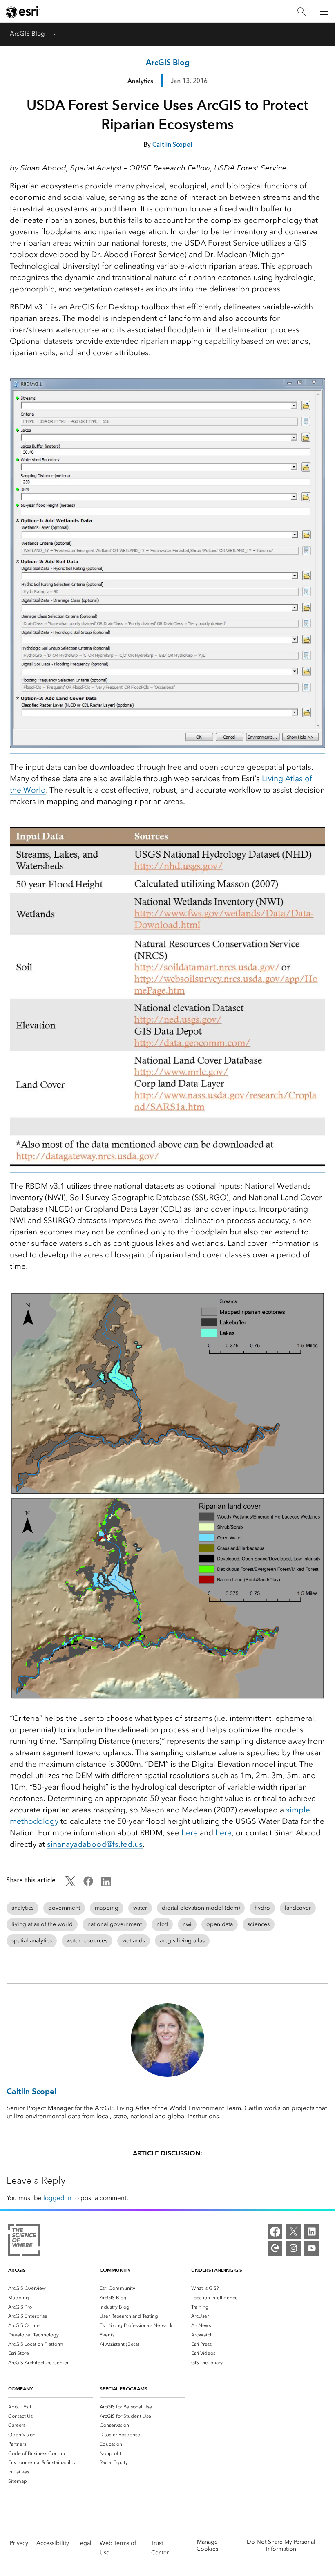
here (190, 1833)
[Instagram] (293, 2248)
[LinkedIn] (312, 2231)
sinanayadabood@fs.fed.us (95, 1844)
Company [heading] (20, 2389)
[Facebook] (275, 2231)
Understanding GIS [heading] (217, 2270)
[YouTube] (312, 2248)
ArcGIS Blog (27, 34)
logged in (57, 2198)
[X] (293, 2231)
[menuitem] (51, 2288)
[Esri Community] (275, 2248)
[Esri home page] (23, 12)
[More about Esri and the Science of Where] (24, 2242)
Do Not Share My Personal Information (281, 2545)
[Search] (301, 12)
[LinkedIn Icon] (106, 1884)
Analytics (140, 81)
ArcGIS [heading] (17, 2270)
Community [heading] (115, 2270)
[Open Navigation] (324, 11)
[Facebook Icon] (88, 1884)
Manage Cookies (207, 2545)
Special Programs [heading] (124, 2389)
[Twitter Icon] (70, 1884)
